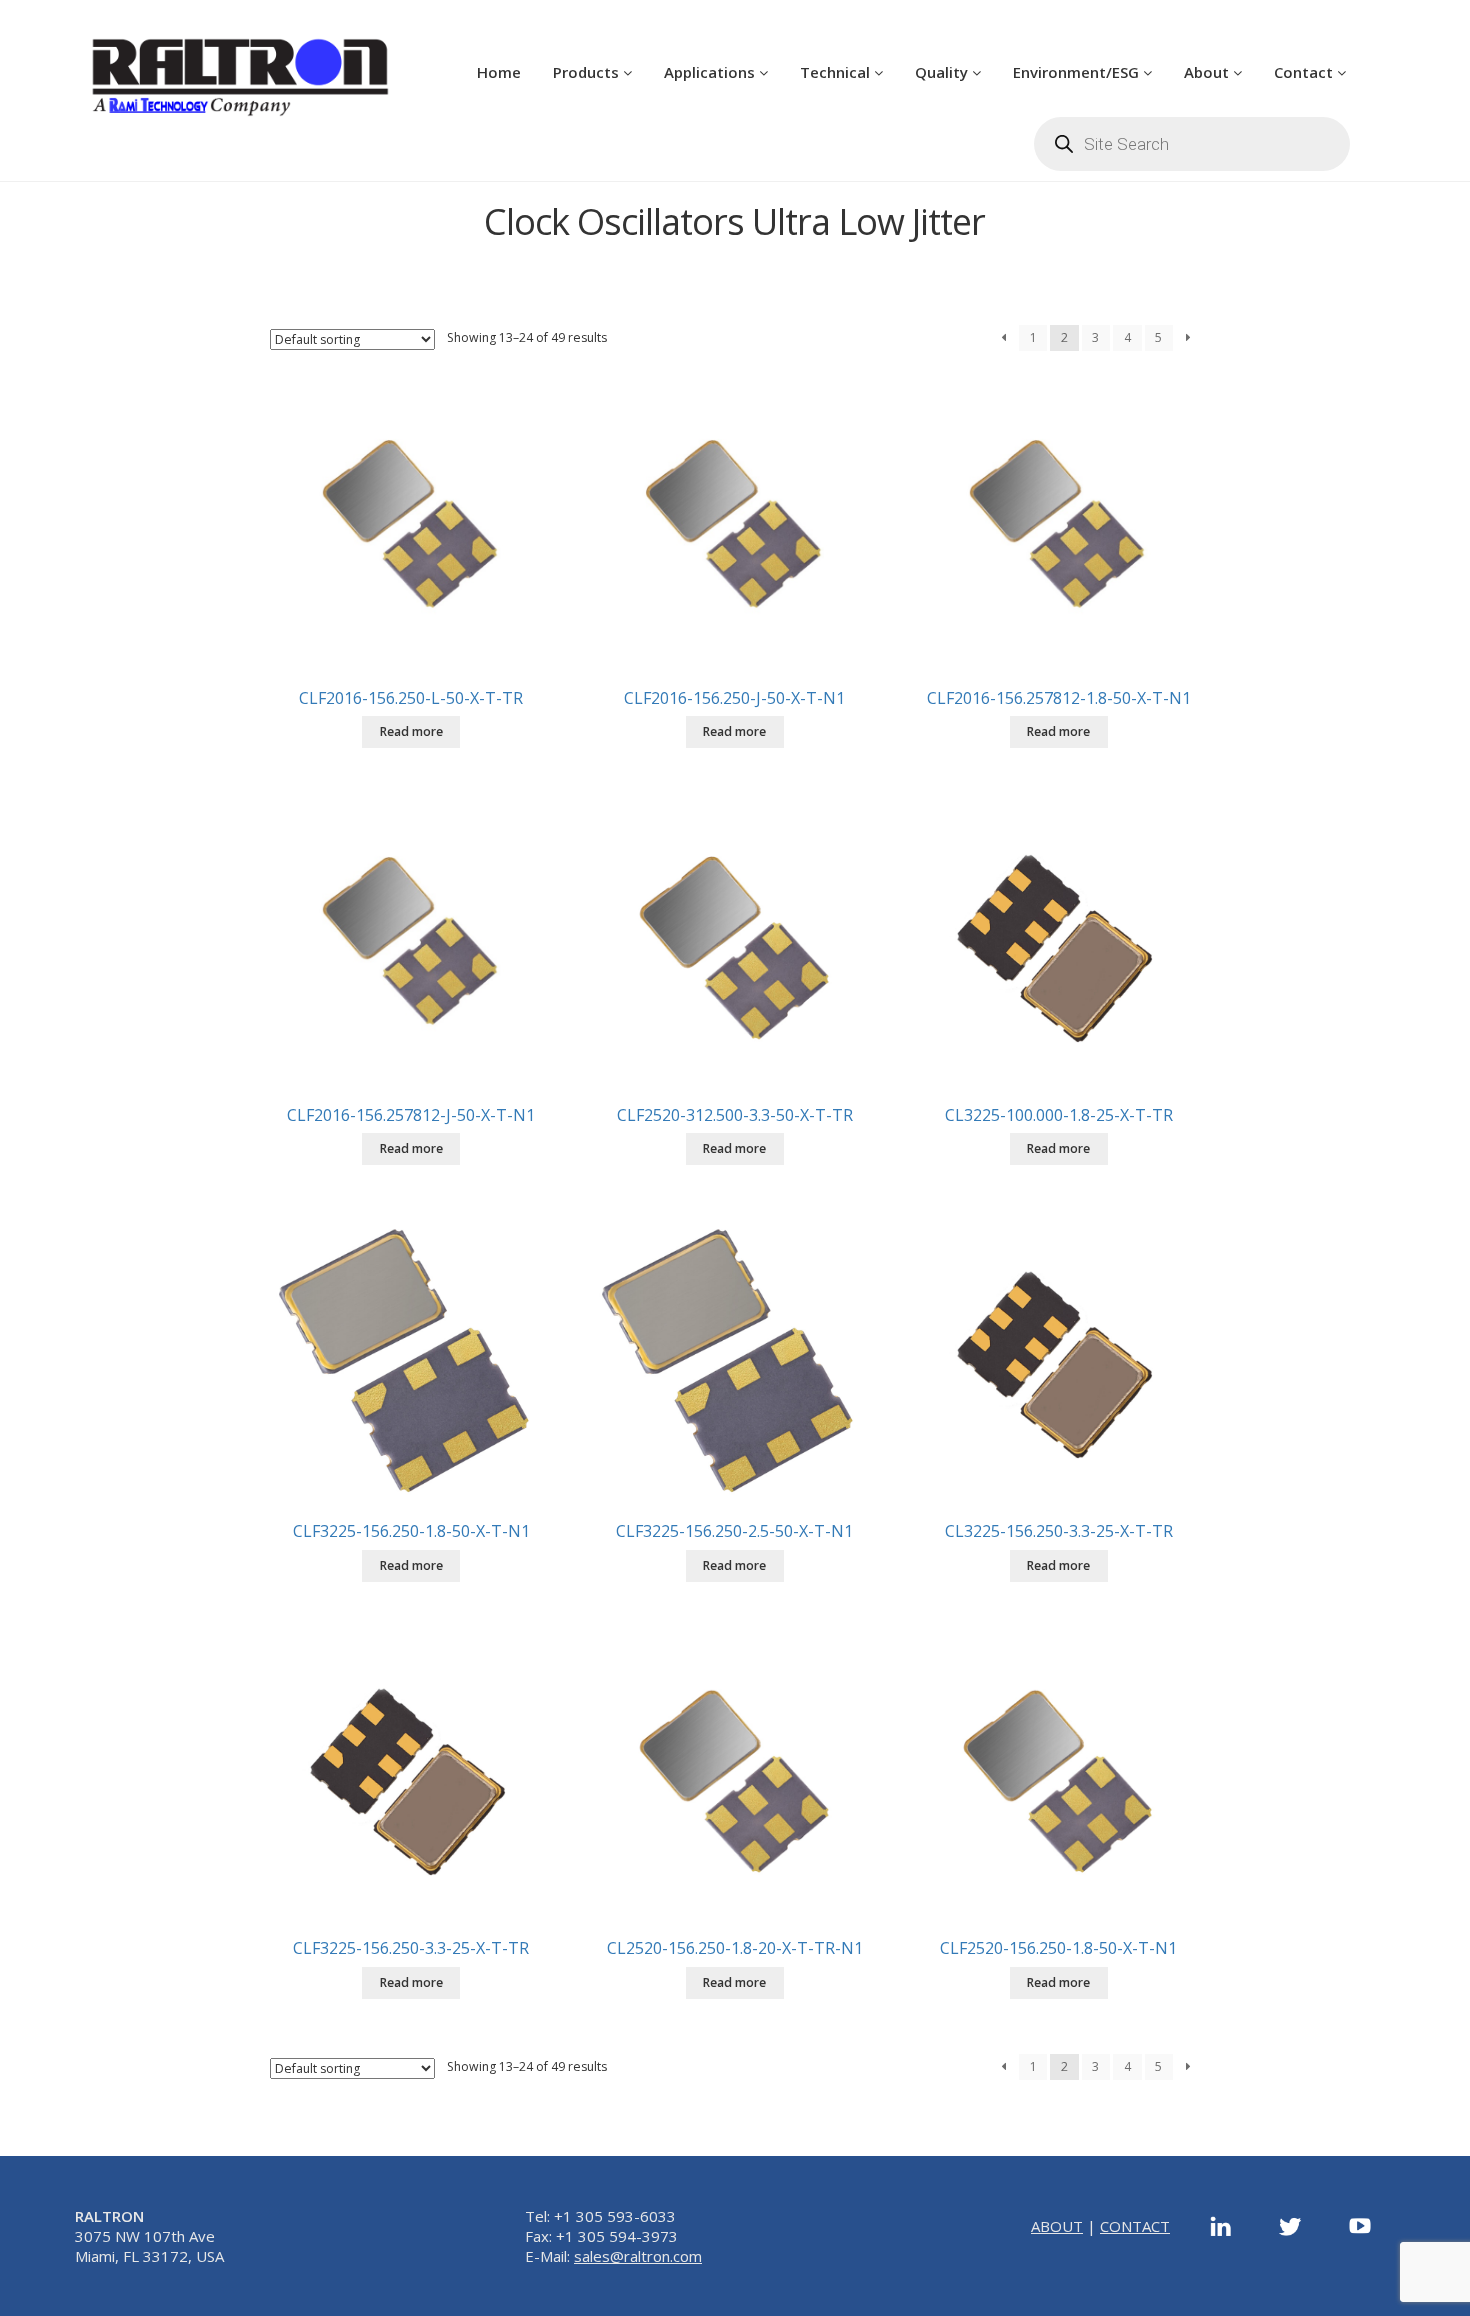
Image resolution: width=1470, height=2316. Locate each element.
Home (499, 72)
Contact (1305, 72)
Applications (711, 72)
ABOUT (1057, 2226)
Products (588, 72)
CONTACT (1135, 2226)
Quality (943, 72)
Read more (411, 731)
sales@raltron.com (638, 2256)
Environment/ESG (1078, 72)
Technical (837, 72)
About (1208, 72)
